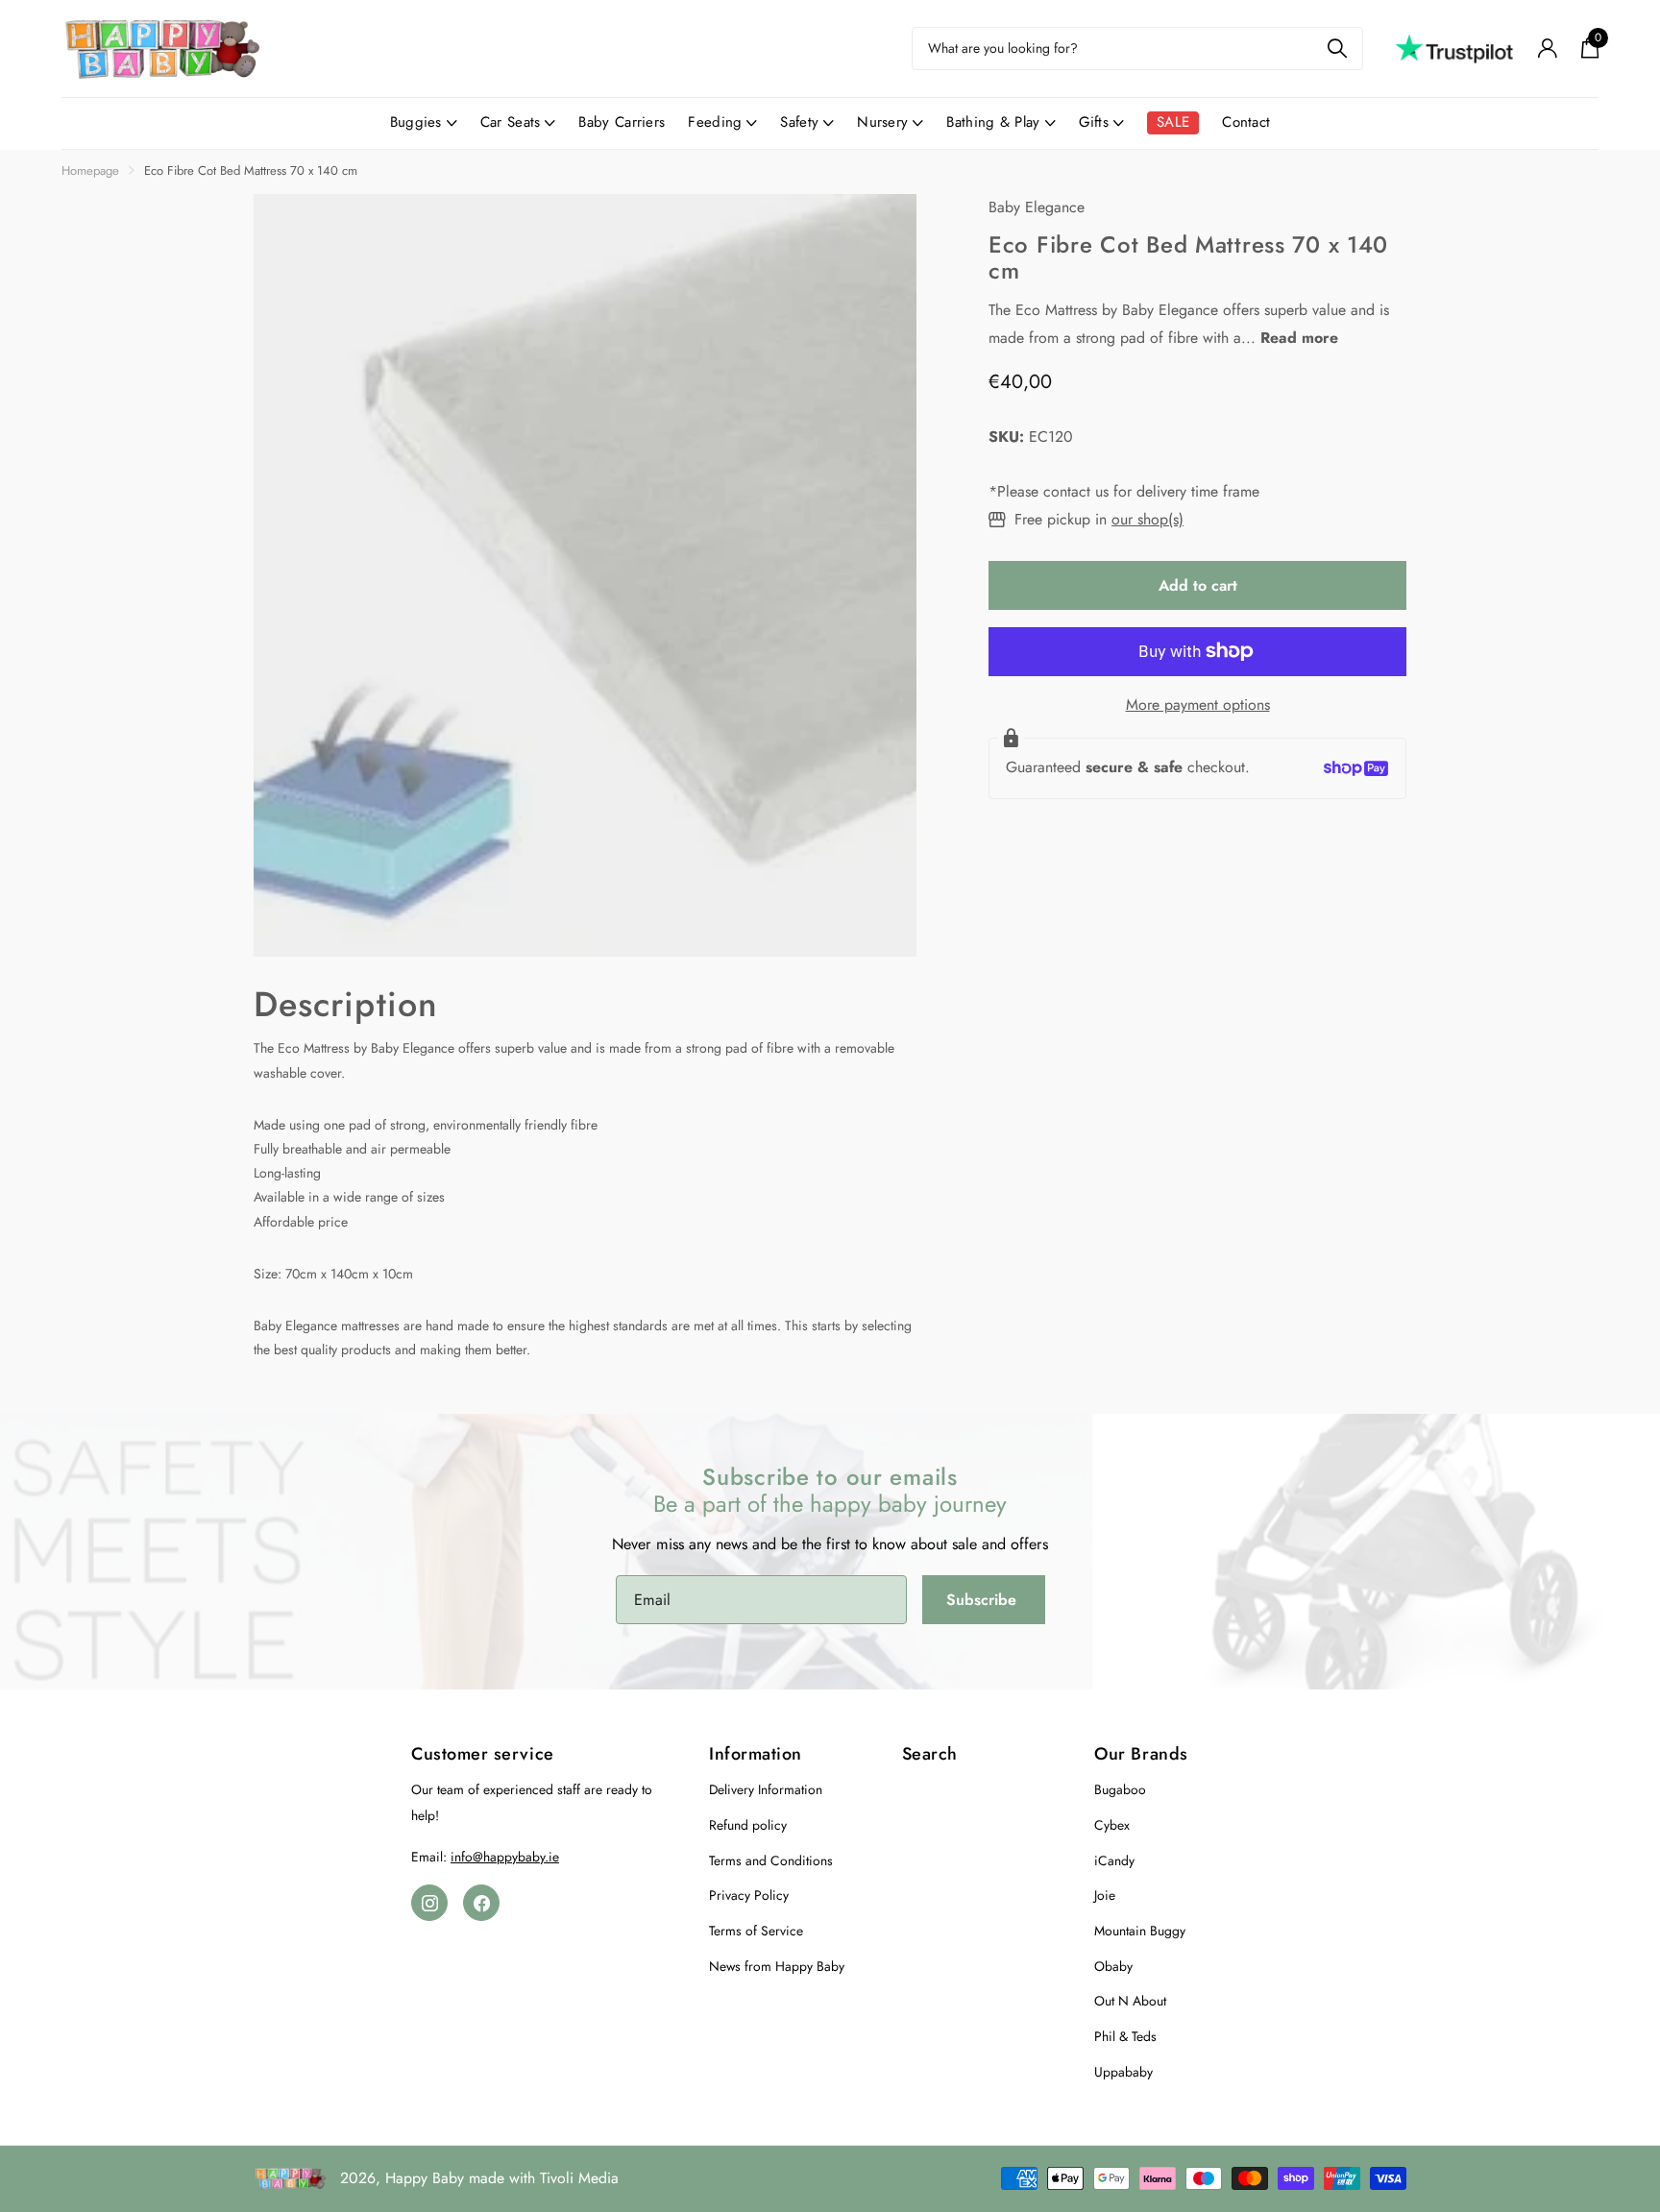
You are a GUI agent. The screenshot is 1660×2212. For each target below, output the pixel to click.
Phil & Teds (1125, 2036)
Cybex (1112, 1825)
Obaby (1113, 1966)
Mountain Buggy (1140, 1931)
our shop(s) (1147, 519)
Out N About (1130, 2001)
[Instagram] (429, 1903)
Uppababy (1123, 2072)
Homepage (90, 170)
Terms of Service (756, 1931)
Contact (1246, 122)
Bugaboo (1120, 1789)
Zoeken (1337, 49)
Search (930, 1754)
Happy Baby (425, 2178)
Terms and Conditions (771, 1860)
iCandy (1114, 1860)
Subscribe (984, 1600)
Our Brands (1141, 1754)
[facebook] (481, 1903)
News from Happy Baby (777, 1966)
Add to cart (1198, 585)
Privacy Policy (749, 1895)
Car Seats (511, 122)
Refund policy (748, 1825)
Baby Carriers (622, 122)
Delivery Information (766, 1789)
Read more (1299, 338)
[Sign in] (1547, 49)
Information (756, 1754)
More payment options (1198, 705)
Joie (1105, 1895)
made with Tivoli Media (544, 2178)
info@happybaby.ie (505, 1857)
